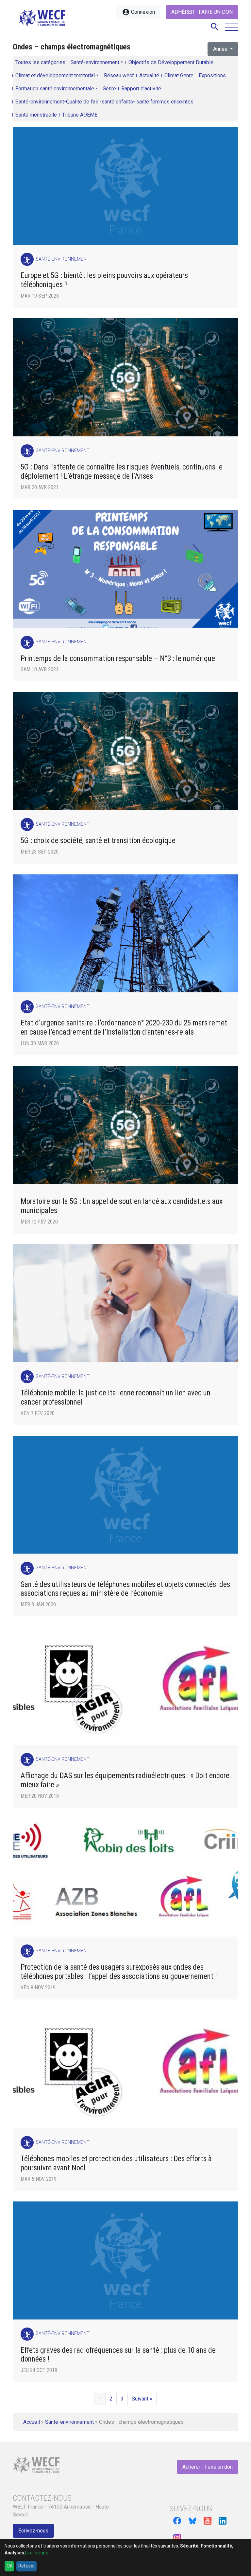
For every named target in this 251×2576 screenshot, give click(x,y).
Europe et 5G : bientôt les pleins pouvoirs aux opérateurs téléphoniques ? (104, 280)
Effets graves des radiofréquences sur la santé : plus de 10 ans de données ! (118, 2355)
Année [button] (221, 49)
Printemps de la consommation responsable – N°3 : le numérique (118, 659)
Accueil (32, 2422)
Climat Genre (179, 75)
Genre (109, 89)
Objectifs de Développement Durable (171, 62)
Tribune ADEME (80, 115)
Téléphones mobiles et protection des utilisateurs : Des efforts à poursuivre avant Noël (116, 2163)
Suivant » (142, 2399)
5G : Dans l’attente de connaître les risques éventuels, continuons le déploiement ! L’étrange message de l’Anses (122, 472)
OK (9, 2566)
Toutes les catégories (40, 62)
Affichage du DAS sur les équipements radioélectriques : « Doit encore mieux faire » (125, 1780)
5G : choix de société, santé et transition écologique (98, 841)
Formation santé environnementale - (56, 89)
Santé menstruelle (36, 115)
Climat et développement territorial (55, 75)
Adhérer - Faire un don (202, 12)
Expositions (212, 75)
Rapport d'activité (141, 89)
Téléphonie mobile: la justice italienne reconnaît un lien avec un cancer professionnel (116, 1398)
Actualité (149, 75)
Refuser (27, 2566)
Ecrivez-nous (33, 2531)
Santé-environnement (95, 62)
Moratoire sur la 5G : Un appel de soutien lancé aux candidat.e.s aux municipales (122, 1206)
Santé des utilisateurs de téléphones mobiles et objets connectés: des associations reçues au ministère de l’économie (125, 1589)
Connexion (138, 12)
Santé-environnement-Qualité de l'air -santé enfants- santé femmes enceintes (104, 102)
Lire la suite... (38, 2553)
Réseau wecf (119, 75)
